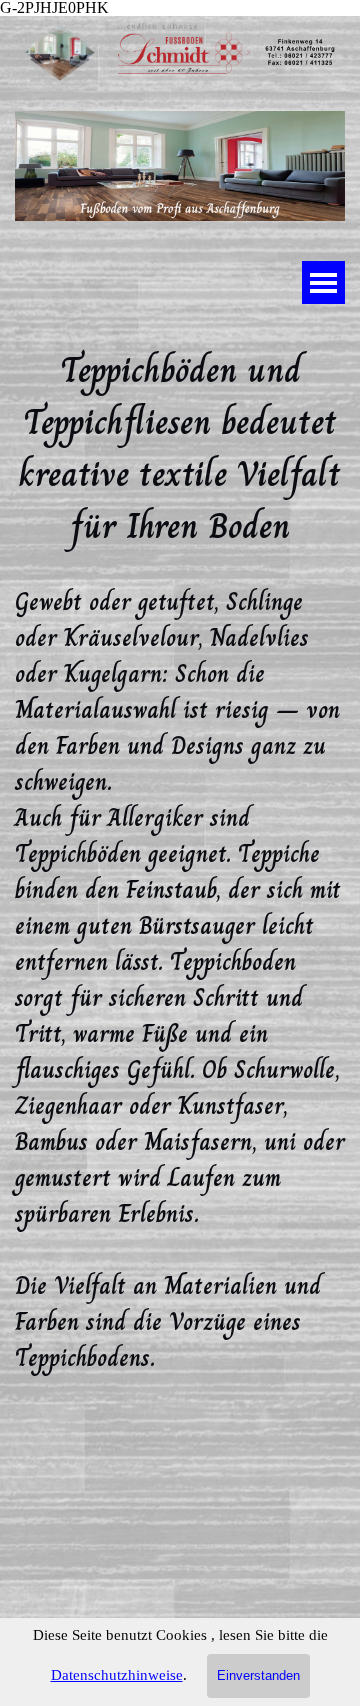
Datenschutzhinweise (117, 1675)
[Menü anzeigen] (323, 282)
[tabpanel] (180, 972)
